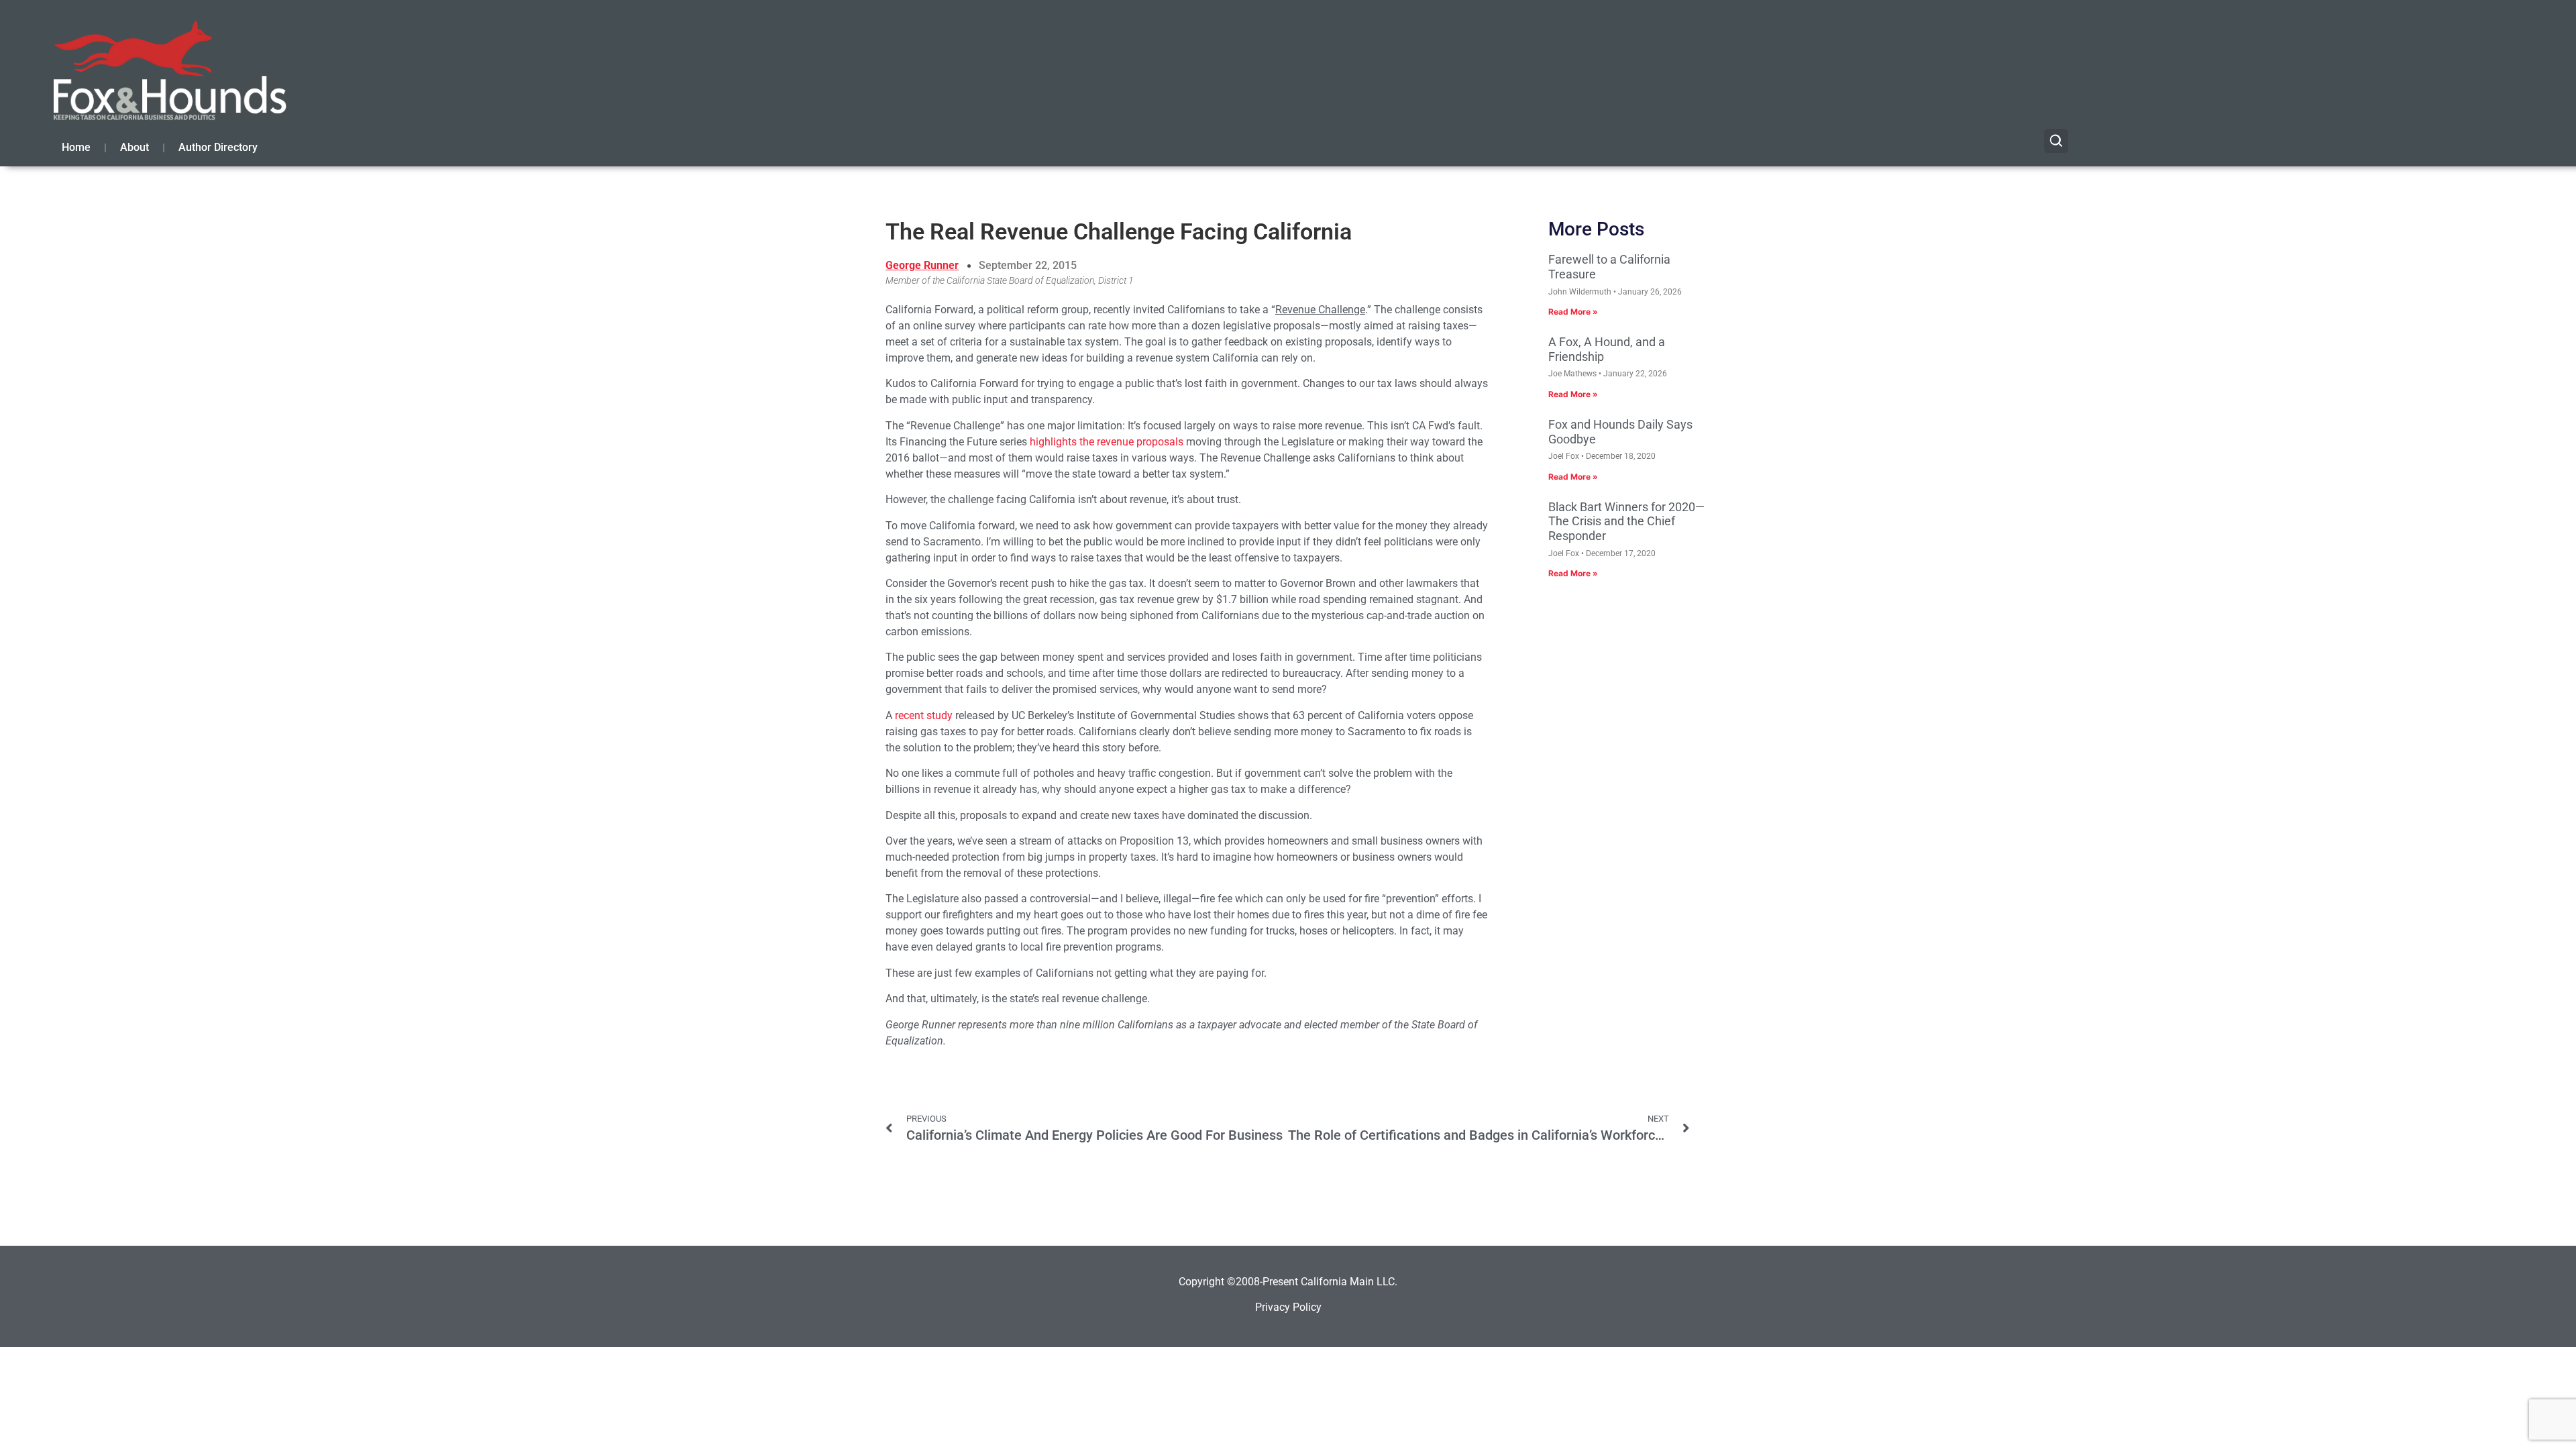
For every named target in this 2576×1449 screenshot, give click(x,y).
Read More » (1573, 312)
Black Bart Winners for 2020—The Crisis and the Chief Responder (1626, 521)
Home (76, 147)
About (135, 147)
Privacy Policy (1288, 1307)
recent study (924, 715)
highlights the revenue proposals (1107, 442)
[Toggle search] (2056, 141)
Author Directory (218, 147)
